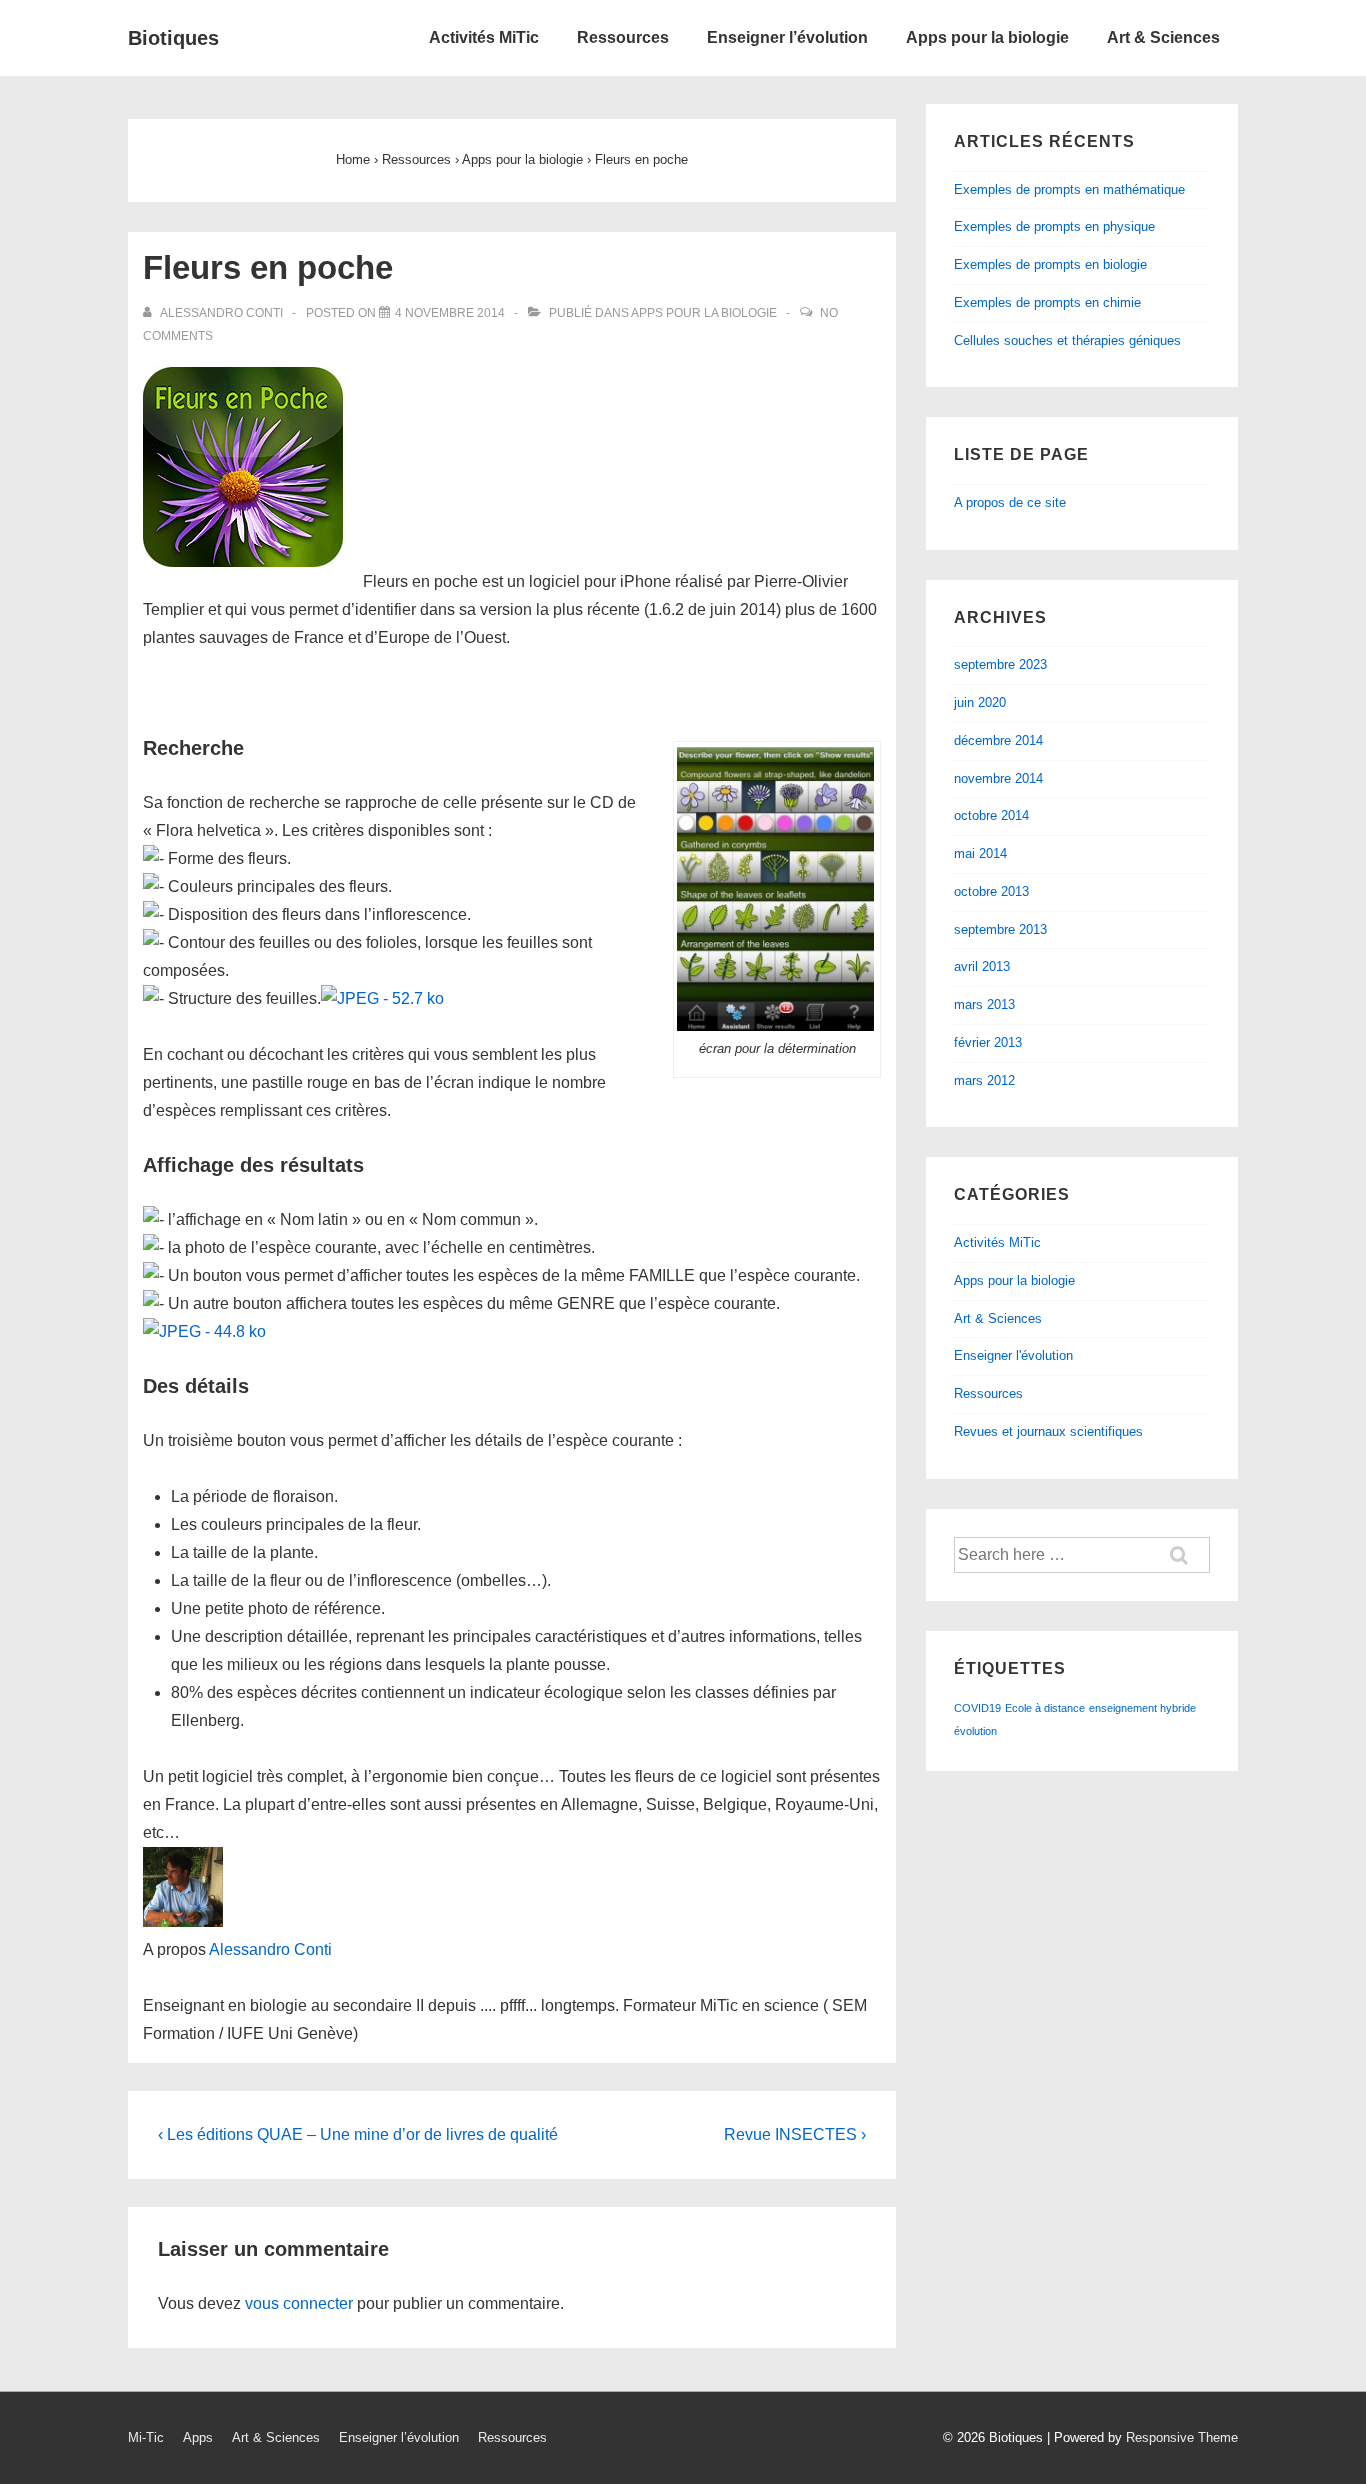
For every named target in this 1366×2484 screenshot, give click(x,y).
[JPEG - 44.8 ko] (204, 1331)
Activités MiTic (484, 37)
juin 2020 (980, 702)
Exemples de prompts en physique (1054, 226)
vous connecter (299, 2303)
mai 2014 (980, 853)
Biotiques (173, 38)
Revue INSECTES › (795, 2134)
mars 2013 (984, 1004)
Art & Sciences (1163, 37)
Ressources (623, 37)
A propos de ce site (1010, 502)
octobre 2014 (991, 815)
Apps (198, 2437)
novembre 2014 (998, 778)
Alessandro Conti (270, 1949)
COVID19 (977, 1708)
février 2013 (988, 1042)
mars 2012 (984, 1080)
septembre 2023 (1000, 664)
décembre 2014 (998, 740)
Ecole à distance (1045, 1708)
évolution (975, 1731)
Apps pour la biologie (987, 37)
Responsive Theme (1182, 2437)
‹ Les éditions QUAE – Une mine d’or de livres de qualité (358, 2134)
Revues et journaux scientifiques (1048, 1431)
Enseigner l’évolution (787, 37)
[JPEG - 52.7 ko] (382, 998)
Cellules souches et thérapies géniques (1067, 340)
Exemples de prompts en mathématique (1069, 189)
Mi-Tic (146, 2437)
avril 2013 (982, 966)
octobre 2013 (991, 891)
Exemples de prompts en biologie (1050, 264)
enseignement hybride (1142, 1708)
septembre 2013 (1000, 929)
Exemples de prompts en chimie (1047, 302)
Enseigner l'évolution (1013, 1355)
